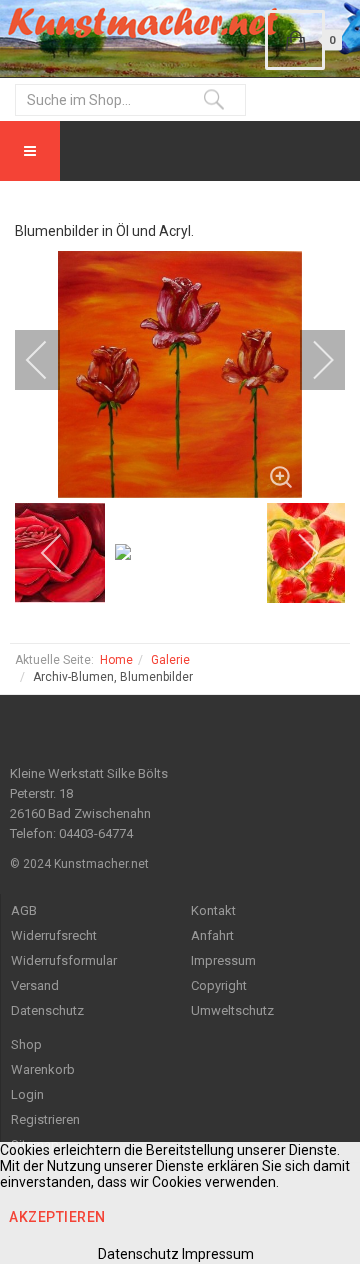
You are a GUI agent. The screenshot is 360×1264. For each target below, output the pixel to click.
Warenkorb (43, 1069)
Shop (26, 1044)
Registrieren (45, 1119)
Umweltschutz (232, 1010)
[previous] (50, 360)
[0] (295, 40)
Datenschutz (47, 1010)
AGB (24, 910)
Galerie (170, 660)
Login (27, 1094)
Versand (35, 985)
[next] (310, 360)
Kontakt (213, 910)
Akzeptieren (57, 1217)
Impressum (223, 960)
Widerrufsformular (64, 960)
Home (116, 660)
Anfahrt (212, 935)
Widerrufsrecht (54, 935)
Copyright (219, 985)
